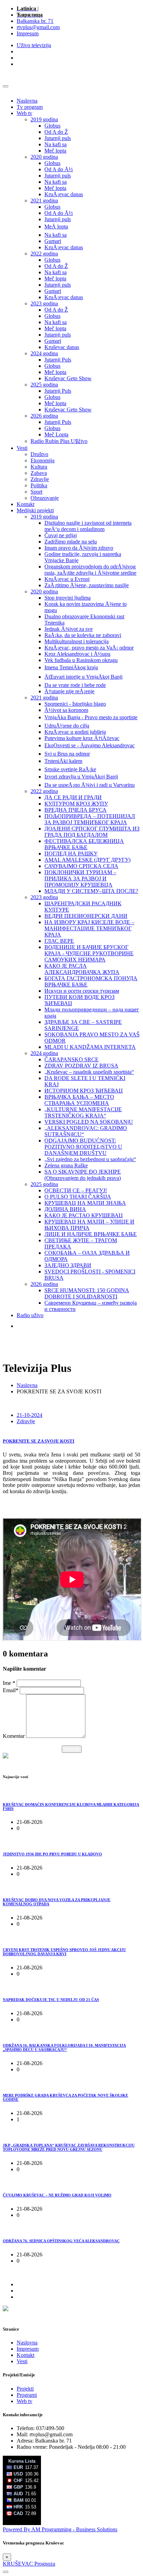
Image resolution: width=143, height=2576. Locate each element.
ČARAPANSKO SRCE (71, 1059)
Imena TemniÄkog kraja (71, 667)
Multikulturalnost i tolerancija (77, 641)
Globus (52, 126)
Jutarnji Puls (58, 360)
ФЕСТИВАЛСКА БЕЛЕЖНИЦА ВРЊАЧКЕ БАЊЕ (84, 844)
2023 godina (44, 303)
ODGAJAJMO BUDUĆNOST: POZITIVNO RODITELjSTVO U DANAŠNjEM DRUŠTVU (83, 1147)
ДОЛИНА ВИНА (65, 1209)
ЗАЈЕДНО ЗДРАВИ (68, 1265)
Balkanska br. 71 (35, 21)
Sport (36, 492)
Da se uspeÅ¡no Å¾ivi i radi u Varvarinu (90, 785)
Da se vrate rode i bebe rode (75, 685)
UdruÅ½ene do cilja (67, 726)
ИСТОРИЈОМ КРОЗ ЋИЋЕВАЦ (84, 1091)
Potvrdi (72, 1749)
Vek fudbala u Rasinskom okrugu (81, 660)
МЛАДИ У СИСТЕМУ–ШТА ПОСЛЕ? (91, 891)
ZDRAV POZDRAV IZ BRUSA (81, 1066)
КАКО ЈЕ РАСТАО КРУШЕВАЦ (84, 1215)
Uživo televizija (34, 45)
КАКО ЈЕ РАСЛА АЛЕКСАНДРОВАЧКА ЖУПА (82, 969)
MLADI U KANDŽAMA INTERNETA (90, 1047)
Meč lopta (55, 151)
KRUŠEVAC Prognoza (29, 2564)
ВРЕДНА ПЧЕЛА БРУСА (75, 810)
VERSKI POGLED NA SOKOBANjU (89, 1122)
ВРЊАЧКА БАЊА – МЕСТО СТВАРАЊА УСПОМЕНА (79, 1100)
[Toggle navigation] (6, 86)
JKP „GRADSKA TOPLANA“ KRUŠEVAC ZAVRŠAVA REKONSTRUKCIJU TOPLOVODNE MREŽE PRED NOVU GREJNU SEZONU (69, 2147)
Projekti (25, 2389)
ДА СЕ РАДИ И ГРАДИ (73, 797)
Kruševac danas (62, 347)
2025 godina (44, 385)
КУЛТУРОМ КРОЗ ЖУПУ (76, 804)
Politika (39, 485)
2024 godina (44, 353)
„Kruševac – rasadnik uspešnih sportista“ (89, 1072)
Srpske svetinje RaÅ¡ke (70, 769)
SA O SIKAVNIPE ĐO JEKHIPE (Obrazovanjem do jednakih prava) (83, 1175)
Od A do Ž (56, 132)
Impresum (28, 33)
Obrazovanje (45, 498)
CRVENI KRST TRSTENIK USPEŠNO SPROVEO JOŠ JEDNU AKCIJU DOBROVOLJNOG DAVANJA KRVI (64, 1952)
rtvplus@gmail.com (38, 27)
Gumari (53, 241)
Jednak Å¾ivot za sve (69, 629)
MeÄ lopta (56, 227)
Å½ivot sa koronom (66, 710)
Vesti (22, 448)
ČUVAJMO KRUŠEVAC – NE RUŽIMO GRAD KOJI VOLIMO (57, 2195)
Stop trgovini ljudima (68, 598)
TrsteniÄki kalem (63, 761)
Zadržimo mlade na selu (71, 542)
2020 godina (44, 157)
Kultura (39, 467)
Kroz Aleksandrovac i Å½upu (77, 654)
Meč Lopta (56, 434)
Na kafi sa (56, 144)
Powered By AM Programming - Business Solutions (60, 2529)
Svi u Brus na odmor (67, 754)
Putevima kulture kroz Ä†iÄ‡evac (82, 738)
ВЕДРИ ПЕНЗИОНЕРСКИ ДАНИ (86, 916)
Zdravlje (40, 479)
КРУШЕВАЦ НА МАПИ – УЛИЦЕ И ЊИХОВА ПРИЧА (89, 1225)
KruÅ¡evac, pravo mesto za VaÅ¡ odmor (89, 648)
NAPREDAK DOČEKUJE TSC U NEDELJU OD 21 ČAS (51, 2000)
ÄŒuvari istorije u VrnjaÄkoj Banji (83, 677)
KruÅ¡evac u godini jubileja (75, 732)
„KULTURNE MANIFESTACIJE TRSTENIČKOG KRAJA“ (83, 1112)
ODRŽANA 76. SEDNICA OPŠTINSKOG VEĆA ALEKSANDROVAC (61, 2241)
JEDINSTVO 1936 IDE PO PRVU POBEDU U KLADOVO (52, 1854)
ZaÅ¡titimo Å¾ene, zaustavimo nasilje (87, 585)
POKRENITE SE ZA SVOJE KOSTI (39, 1441)
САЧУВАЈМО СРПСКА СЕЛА (81, 866)
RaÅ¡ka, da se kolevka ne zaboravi (83, 635)
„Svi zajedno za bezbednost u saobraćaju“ (90, 1159)
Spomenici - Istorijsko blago (75, 704)
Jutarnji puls (58, 138)
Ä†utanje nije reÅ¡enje (69, 691)
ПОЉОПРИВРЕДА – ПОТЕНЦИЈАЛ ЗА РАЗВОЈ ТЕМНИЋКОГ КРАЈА (90, 819)
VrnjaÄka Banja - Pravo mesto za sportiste (91, 717)
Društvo (39, 454)
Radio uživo (30, 1315)
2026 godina (44, 416)
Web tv (24, 113)
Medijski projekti (35, 510)
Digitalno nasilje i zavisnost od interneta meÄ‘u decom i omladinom (88, 526)
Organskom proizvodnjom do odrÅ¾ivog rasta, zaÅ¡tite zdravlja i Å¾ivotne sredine (90, 570)
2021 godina (44, 201)
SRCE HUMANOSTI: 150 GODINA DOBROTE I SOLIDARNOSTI (87, 1293)
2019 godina (44, 119)
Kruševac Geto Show (68, 378)
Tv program (30, 107)
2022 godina (44, 254)
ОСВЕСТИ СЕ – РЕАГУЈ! (76, 1190)
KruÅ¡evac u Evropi (67, 579)
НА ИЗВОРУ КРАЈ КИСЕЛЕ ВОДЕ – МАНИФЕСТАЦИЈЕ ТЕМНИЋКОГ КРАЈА (89, 928)
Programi (27, 2395)
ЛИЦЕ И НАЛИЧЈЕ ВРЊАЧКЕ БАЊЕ (91, 1234)
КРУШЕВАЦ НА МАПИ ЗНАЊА (85, 1203)
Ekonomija (43, 460)
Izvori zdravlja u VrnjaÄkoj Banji (81, 777)
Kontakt (26, 504)
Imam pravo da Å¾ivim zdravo (79, 548)
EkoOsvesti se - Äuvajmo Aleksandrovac (90, 745)
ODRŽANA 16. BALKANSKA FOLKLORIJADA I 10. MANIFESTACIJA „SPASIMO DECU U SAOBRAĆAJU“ (64, 2047)
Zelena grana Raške (66, 1165)
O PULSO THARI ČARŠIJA (78, 1197)
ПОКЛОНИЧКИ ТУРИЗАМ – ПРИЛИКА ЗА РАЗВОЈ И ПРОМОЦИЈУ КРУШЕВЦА (80, 878)
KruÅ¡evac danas (64, 194)
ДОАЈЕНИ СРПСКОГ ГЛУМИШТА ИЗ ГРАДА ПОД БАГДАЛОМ (92, 832)
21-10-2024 (30, 1415)
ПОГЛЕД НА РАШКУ (71, 854)
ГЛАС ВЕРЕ (59, 941)
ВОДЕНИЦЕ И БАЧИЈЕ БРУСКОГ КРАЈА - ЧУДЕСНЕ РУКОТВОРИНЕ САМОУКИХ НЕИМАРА (89, 953)
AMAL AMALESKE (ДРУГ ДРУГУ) (87, 860)
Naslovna (27, 101)
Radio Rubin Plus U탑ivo (59, 441)
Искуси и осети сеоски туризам (82, 991)
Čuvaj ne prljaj (61, 535)
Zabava (39, 473)
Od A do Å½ (59, 169)
